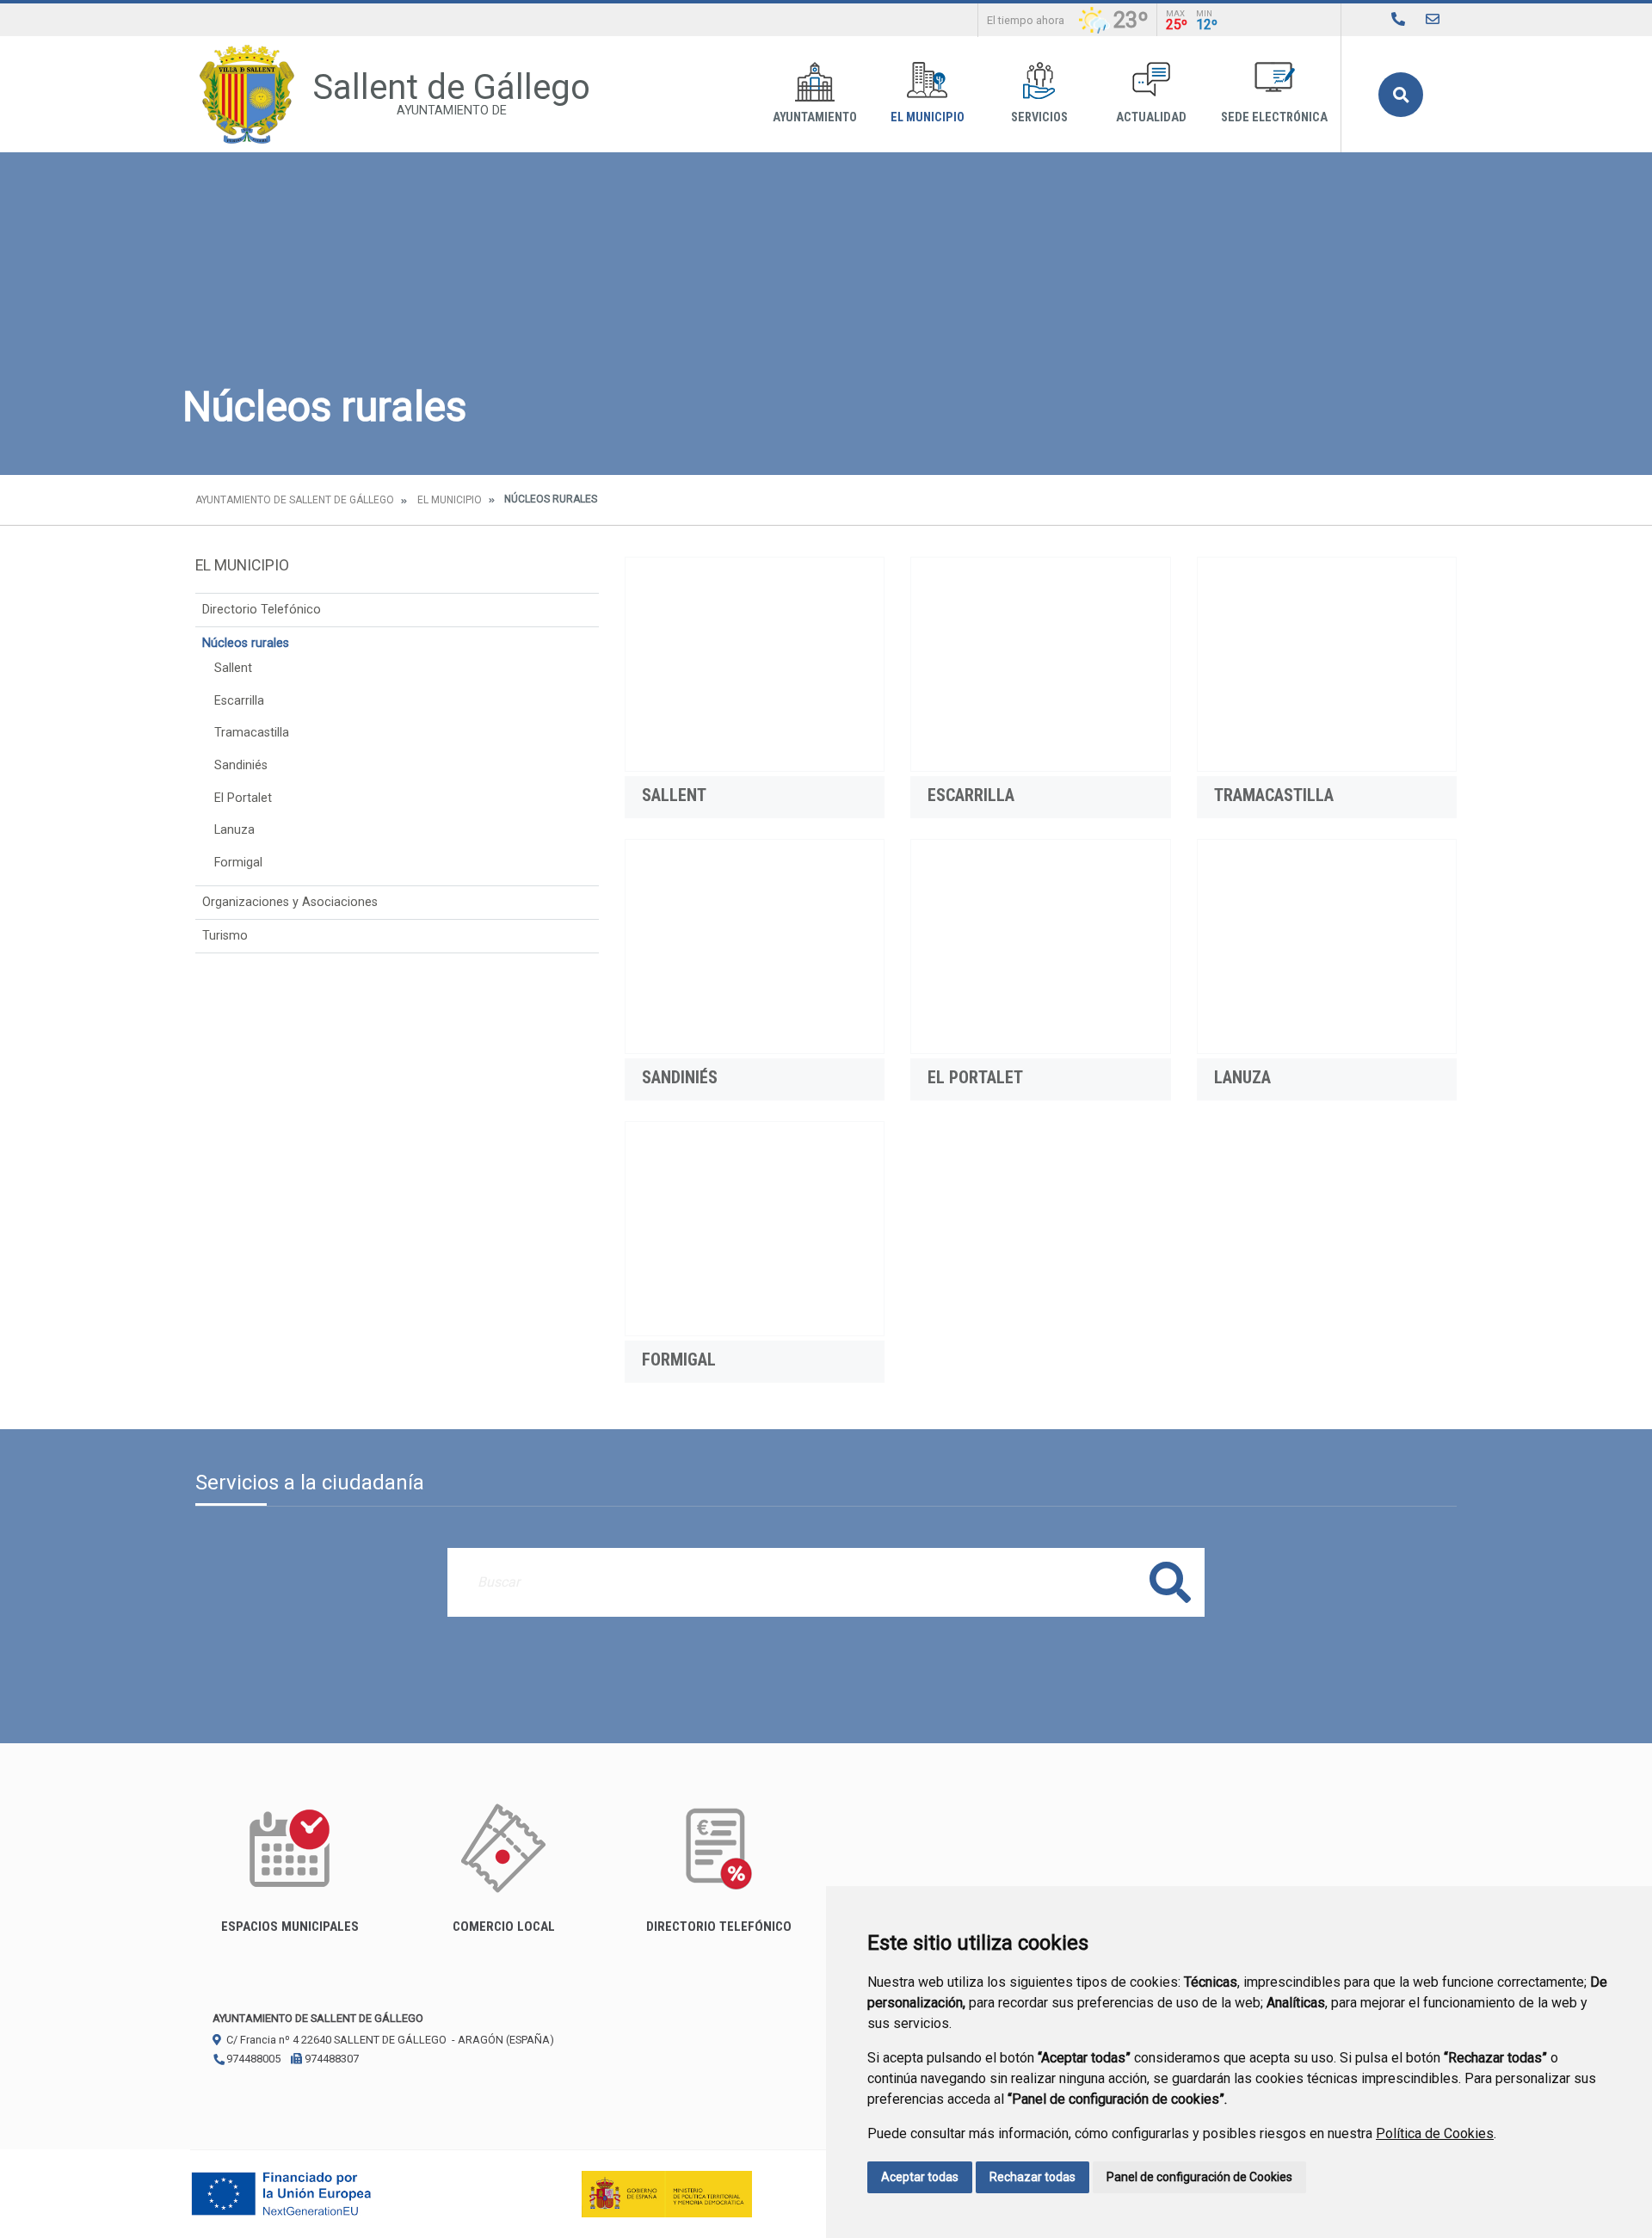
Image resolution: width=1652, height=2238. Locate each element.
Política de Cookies (1435, 2133)
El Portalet (243, 798)
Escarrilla (239, 701)
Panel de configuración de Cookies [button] (1199, 2177)
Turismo (225, 936)
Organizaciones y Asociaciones (290, 902)
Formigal (238, 863)
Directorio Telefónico (262, 610)
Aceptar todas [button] (920, 2177)
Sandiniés (241, 765)
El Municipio (928, 117)
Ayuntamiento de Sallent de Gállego (295, 500)
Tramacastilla (252, 733)
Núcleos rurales (246, 643)
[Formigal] (755, 1229)
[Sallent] (755, 664)
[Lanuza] (1327, 946)
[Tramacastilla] (1327, 664)
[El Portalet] (1040, 946)
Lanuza (234, 830)
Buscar (1401, 95)
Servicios (1039, 117)
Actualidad (1151, 117)
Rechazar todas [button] (1032, 2177)
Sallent (233, 668)
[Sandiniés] (755, 946)
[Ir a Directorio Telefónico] (1398, 19)
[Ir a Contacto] (1433, 19)
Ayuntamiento (815, 117)
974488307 (330, 2059)
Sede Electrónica (1274, 117)
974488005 (252, 2059)
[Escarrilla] (1040, 664)
